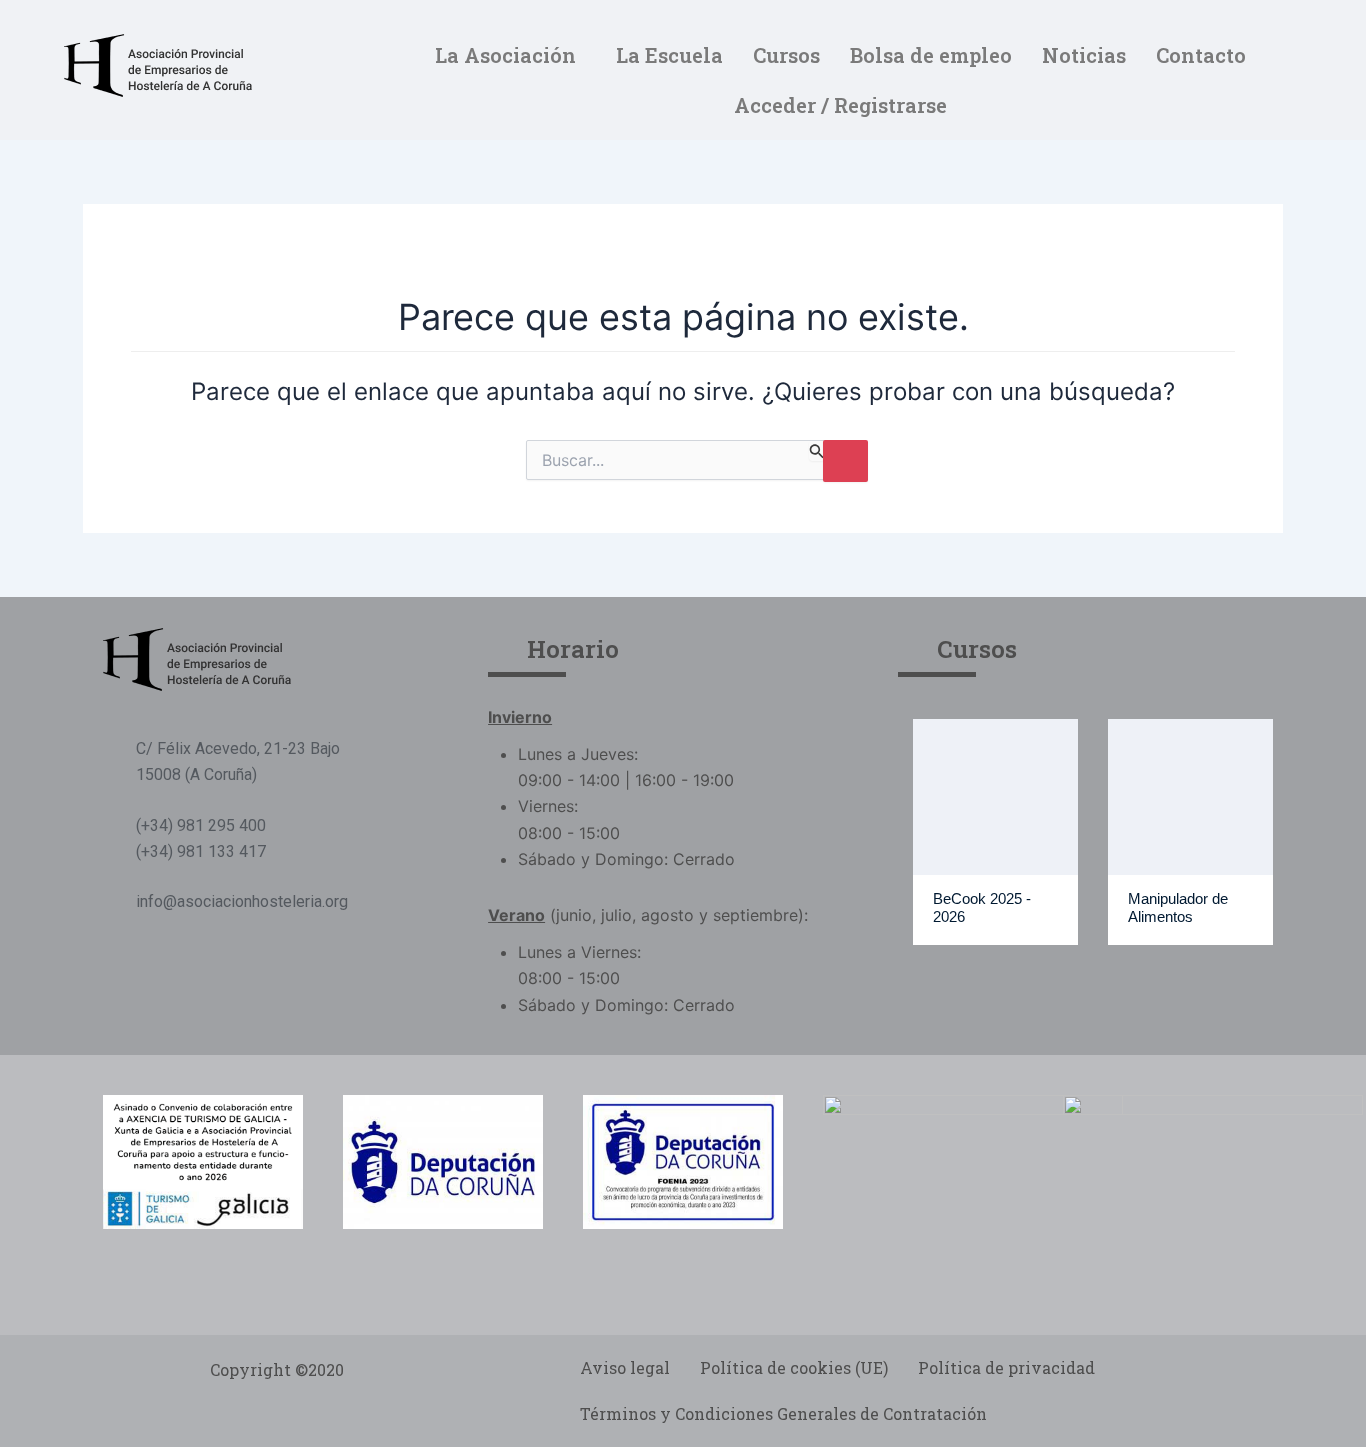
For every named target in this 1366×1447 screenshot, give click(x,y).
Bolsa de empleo (931, 55)
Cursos (786, 55)
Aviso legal (625, 1367)
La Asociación (505, 55)
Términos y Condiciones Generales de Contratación (783, 1413)
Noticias (1084, 55)
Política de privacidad (1006, 1367)
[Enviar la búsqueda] (817, 450)
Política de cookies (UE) (794, 1367)
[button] (510, 55)
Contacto (1201, 55)
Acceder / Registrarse (840, 105)
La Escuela (669, 55)
